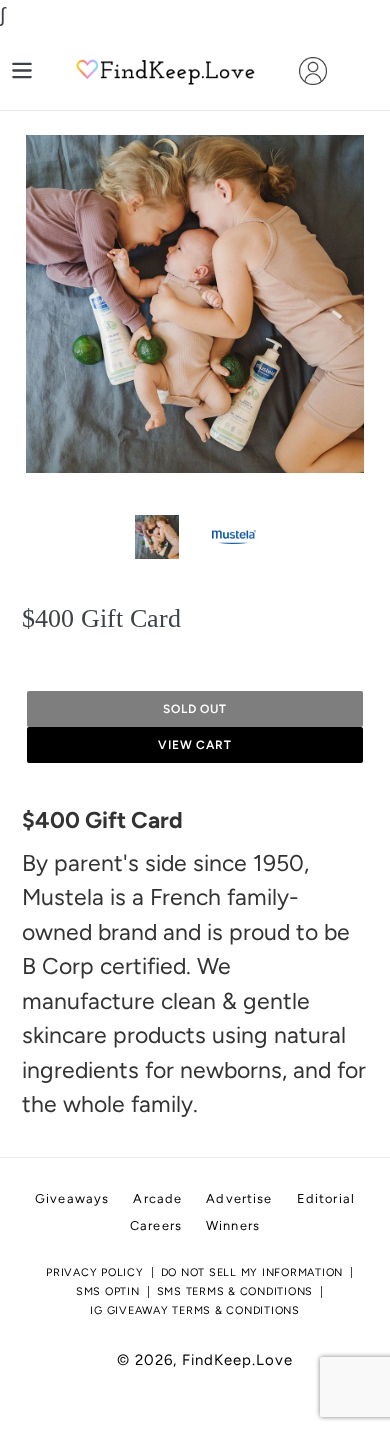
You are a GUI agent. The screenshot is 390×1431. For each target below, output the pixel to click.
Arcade (157, 1198)
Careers (156, 1225)
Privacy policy (95, 1272)
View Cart (195, 745)
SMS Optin (108, 1291)
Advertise (239, 1198)
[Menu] (22, 70)
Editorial (326, 1198)
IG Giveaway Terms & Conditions (195, 1310)
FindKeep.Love (237, 1360)
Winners (233, 1225)
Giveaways (72, 1198)
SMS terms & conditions (235, 1291)
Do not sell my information (252, 1272)
